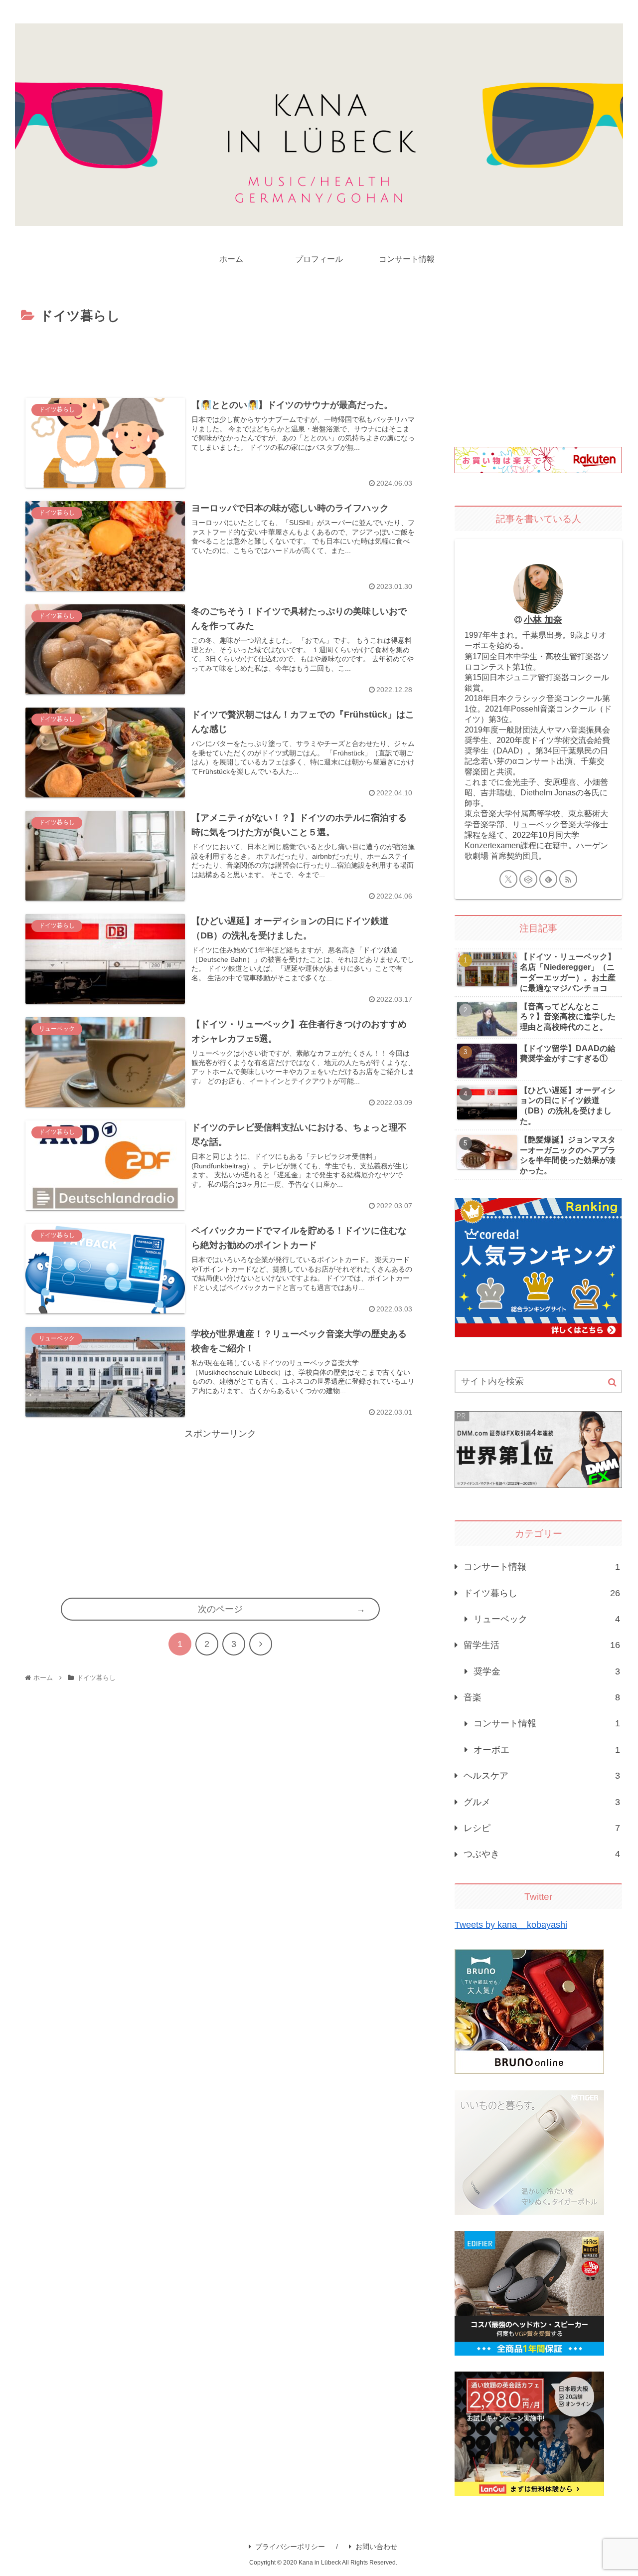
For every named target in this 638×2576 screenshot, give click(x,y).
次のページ (220, 1609)
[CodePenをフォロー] (528, 879)
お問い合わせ (376, 2547)
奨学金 (547, 1671)
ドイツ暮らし (542, 1593)
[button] (612, 1382)
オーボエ (547, 1750)
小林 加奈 (543, 620)
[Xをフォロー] (508, 879)
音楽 (542, 1697)
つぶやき (542, 1854)
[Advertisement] (220, 355)
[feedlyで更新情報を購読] (548, 879)
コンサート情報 (542, 1567)
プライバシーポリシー (290, 2547)
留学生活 (542, 1645)
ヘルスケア (542, 1776)
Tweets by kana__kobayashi (511, 1925)
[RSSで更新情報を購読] (568, 879)
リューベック (547, 1619)
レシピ (542, 1828)
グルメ (542, 1802)
